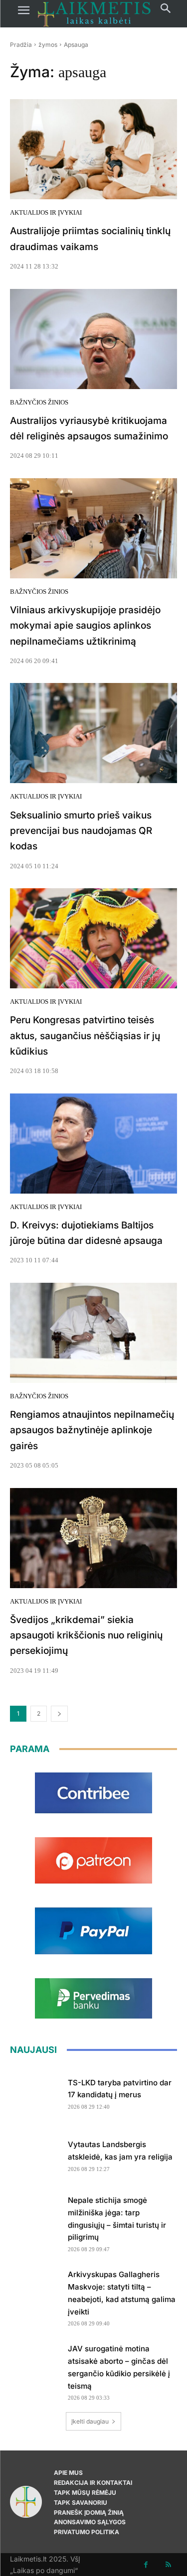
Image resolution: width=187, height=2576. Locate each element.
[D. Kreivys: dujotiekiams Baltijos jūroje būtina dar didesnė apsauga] (93, 1144)
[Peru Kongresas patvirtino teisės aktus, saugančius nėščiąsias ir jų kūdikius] (93, 938)
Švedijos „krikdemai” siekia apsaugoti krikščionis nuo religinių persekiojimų (86, 1635)
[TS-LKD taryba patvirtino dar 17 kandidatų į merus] (35, 2092)
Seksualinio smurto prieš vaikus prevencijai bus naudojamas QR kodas (81, 831)
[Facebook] (146, 2565)
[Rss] (168, 2565)
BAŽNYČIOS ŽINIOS (39, 402)
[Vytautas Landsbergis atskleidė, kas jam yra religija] (35, 2154)
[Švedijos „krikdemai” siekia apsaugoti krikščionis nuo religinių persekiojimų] (93, 1538)
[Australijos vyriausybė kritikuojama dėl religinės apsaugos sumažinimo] (93, 339)
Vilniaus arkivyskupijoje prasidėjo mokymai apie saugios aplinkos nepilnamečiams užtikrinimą (85, 626)
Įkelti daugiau (90, 2421)
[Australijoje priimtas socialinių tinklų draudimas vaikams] (93, 149)
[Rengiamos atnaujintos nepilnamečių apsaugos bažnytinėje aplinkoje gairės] (93, 1333)
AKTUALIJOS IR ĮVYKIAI (46, 212)
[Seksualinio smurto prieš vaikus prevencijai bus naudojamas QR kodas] (93, 733)
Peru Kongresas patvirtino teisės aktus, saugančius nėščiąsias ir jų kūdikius (85, 1036)
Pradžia (21, 45)
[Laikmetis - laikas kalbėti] (94, 14)
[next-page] (59, 1714)
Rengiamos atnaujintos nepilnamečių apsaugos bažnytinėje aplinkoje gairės (92, 1430)
